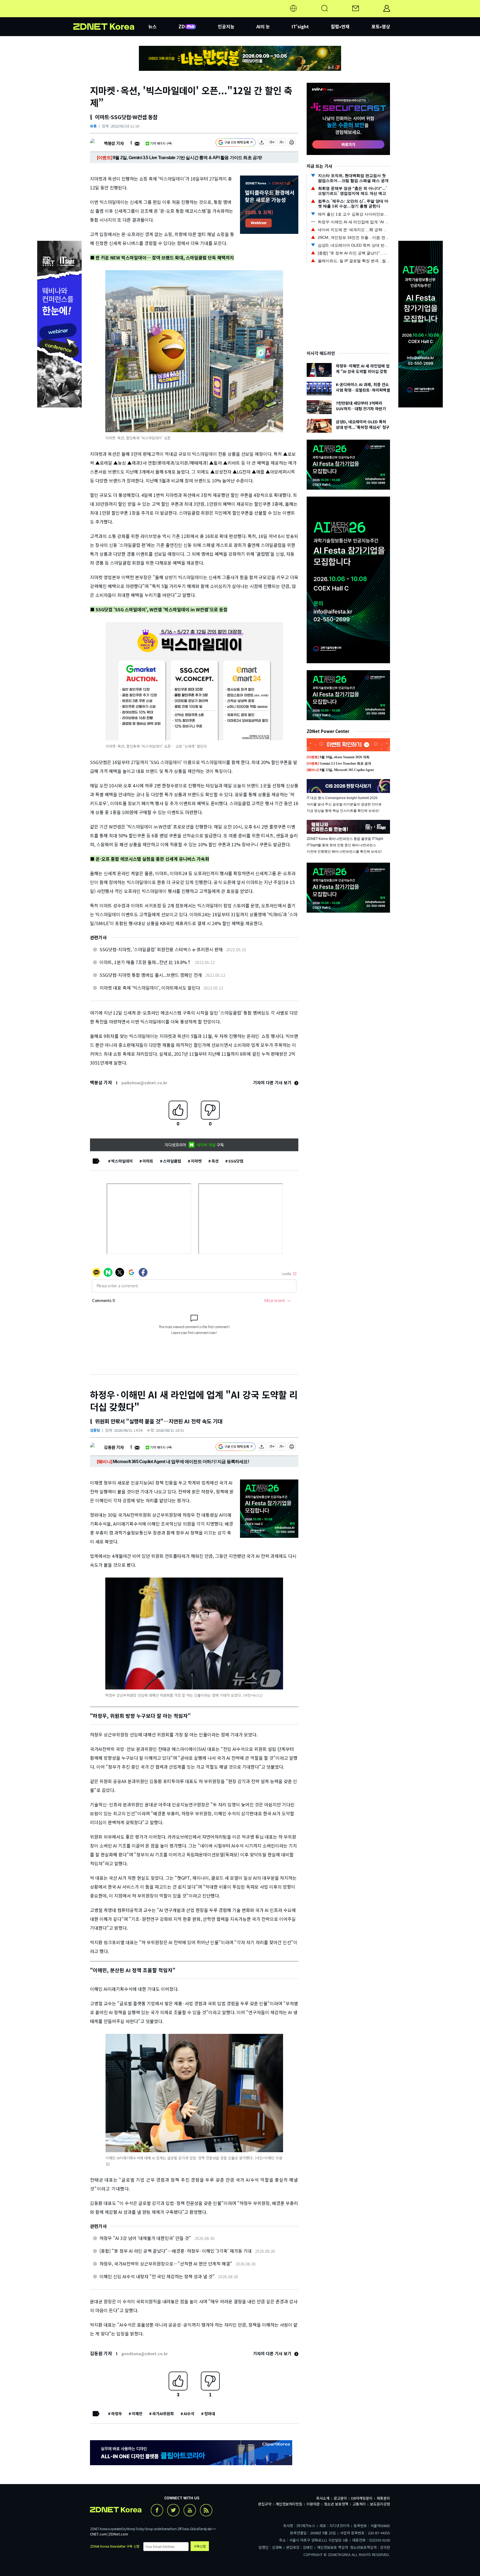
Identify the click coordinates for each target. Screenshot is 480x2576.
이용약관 (313, 2504)
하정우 (117, 2414)
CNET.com (98, 2534)
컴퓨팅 (95, 1430)
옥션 (215, 1161)
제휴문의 (383, 2498)
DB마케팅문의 (362, 2498)
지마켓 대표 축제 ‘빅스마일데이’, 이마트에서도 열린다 (150, 988)
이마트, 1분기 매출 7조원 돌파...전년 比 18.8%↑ (145, 962)
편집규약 (265, 2504)
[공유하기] (262, 143)
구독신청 (200, 2546)
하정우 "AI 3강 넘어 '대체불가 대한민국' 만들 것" (145, 2238)
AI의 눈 (263, 26)
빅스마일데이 (122, 1161)
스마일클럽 (172, 1161)
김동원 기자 (114, 1447)
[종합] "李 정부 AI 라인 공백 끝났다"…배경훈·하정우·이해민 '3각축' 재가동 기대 (176, 2251)
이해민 (137, 2414)
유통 (93, 126)
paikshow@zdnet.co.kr (144, 1083)
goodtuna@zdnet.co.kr (145, 2354)
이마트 (148, 1161)
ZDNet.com (118, 2534)
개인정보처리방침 (289, 2504)
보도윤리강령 (380, 2504)
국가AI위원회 (163, 2414)
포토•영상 (381, 26)
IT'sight (300, 26)
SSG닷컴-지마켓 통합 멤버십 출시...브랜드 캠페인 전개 (151, 975)
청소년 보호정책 (336, 2504)
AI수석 (189, 2414)
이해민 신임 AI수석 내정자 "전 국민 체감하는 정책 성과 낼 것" (157, 2276)
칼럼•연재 (340, 26)
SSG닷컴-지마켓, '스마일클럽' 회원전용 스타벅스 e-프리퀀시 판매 (161, 949)
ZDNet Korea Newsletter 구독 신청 (115, 2546)
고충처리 (359, 2504)
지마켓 (196, 1161)
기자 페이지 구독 (161, 143)
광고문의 (340, 2498)
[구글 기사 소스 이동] (236, 143)
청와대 (210, 2414)
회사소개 (323, 2498)
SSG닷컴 (236, 1161)
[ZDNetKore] (111, 15)
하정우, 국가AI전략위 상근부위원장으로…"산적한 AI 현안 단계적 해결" (166, 2264)
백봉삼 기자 (114, 143)
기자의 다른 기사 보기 (273, 1082)
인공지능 (226, 26)
